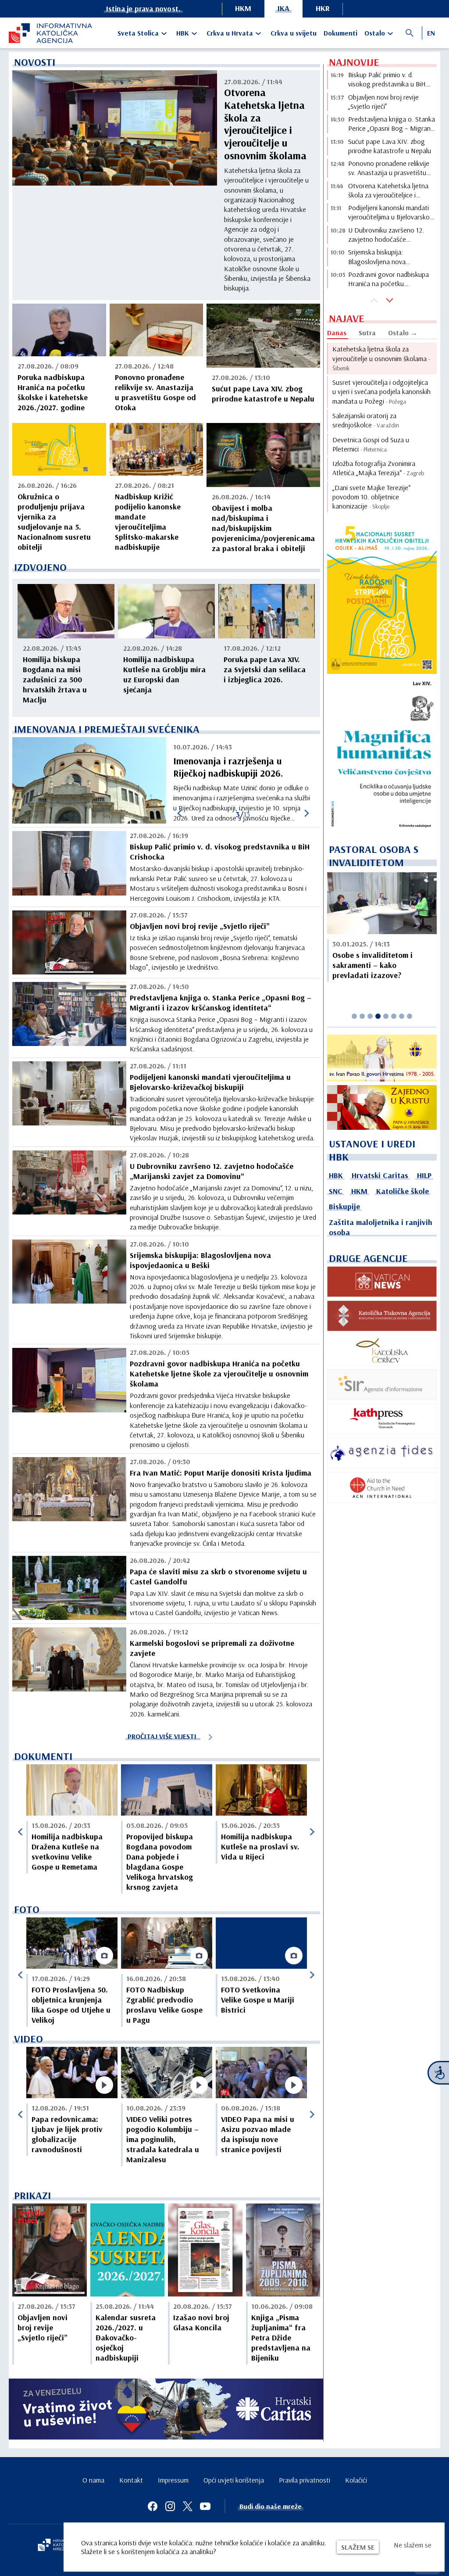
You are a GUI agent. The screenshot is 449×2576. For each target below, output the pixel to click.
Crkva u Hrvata (230, 33)
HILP (424, 1175)
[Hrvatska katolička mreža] (57, 2546)
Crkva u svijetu (294, 33)
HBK (183, 33)
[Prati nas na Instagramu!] (170, 2506)
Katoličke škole (403, 1191)
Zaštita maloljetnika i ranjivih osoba (381, 1227)
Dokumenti (340, 33)
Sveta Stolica (138, 33)
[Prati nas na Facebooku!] (153, 2506)
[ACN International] (382, 1487)
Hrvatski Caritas (380, 1175)
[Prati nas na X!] (188, 2506)
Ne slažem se (413, 2545)
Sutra (367, 333)
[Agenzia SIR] (382, 1385)
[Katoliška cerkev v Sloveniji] (382, 1350)
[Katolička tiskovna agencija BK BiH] (382, 1316)
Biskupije (344, 1206)
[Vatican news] (382, 1282)
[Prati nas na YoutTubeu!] (205, 2506)
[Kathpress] (382, 1419)
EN (431, 33)
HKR (323, 8)
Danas (337, 333)
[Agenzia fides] (382, 1453)
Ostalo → (403, 333)
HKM (243, 8)
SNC (336, 1191)
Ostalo (375, 33)
